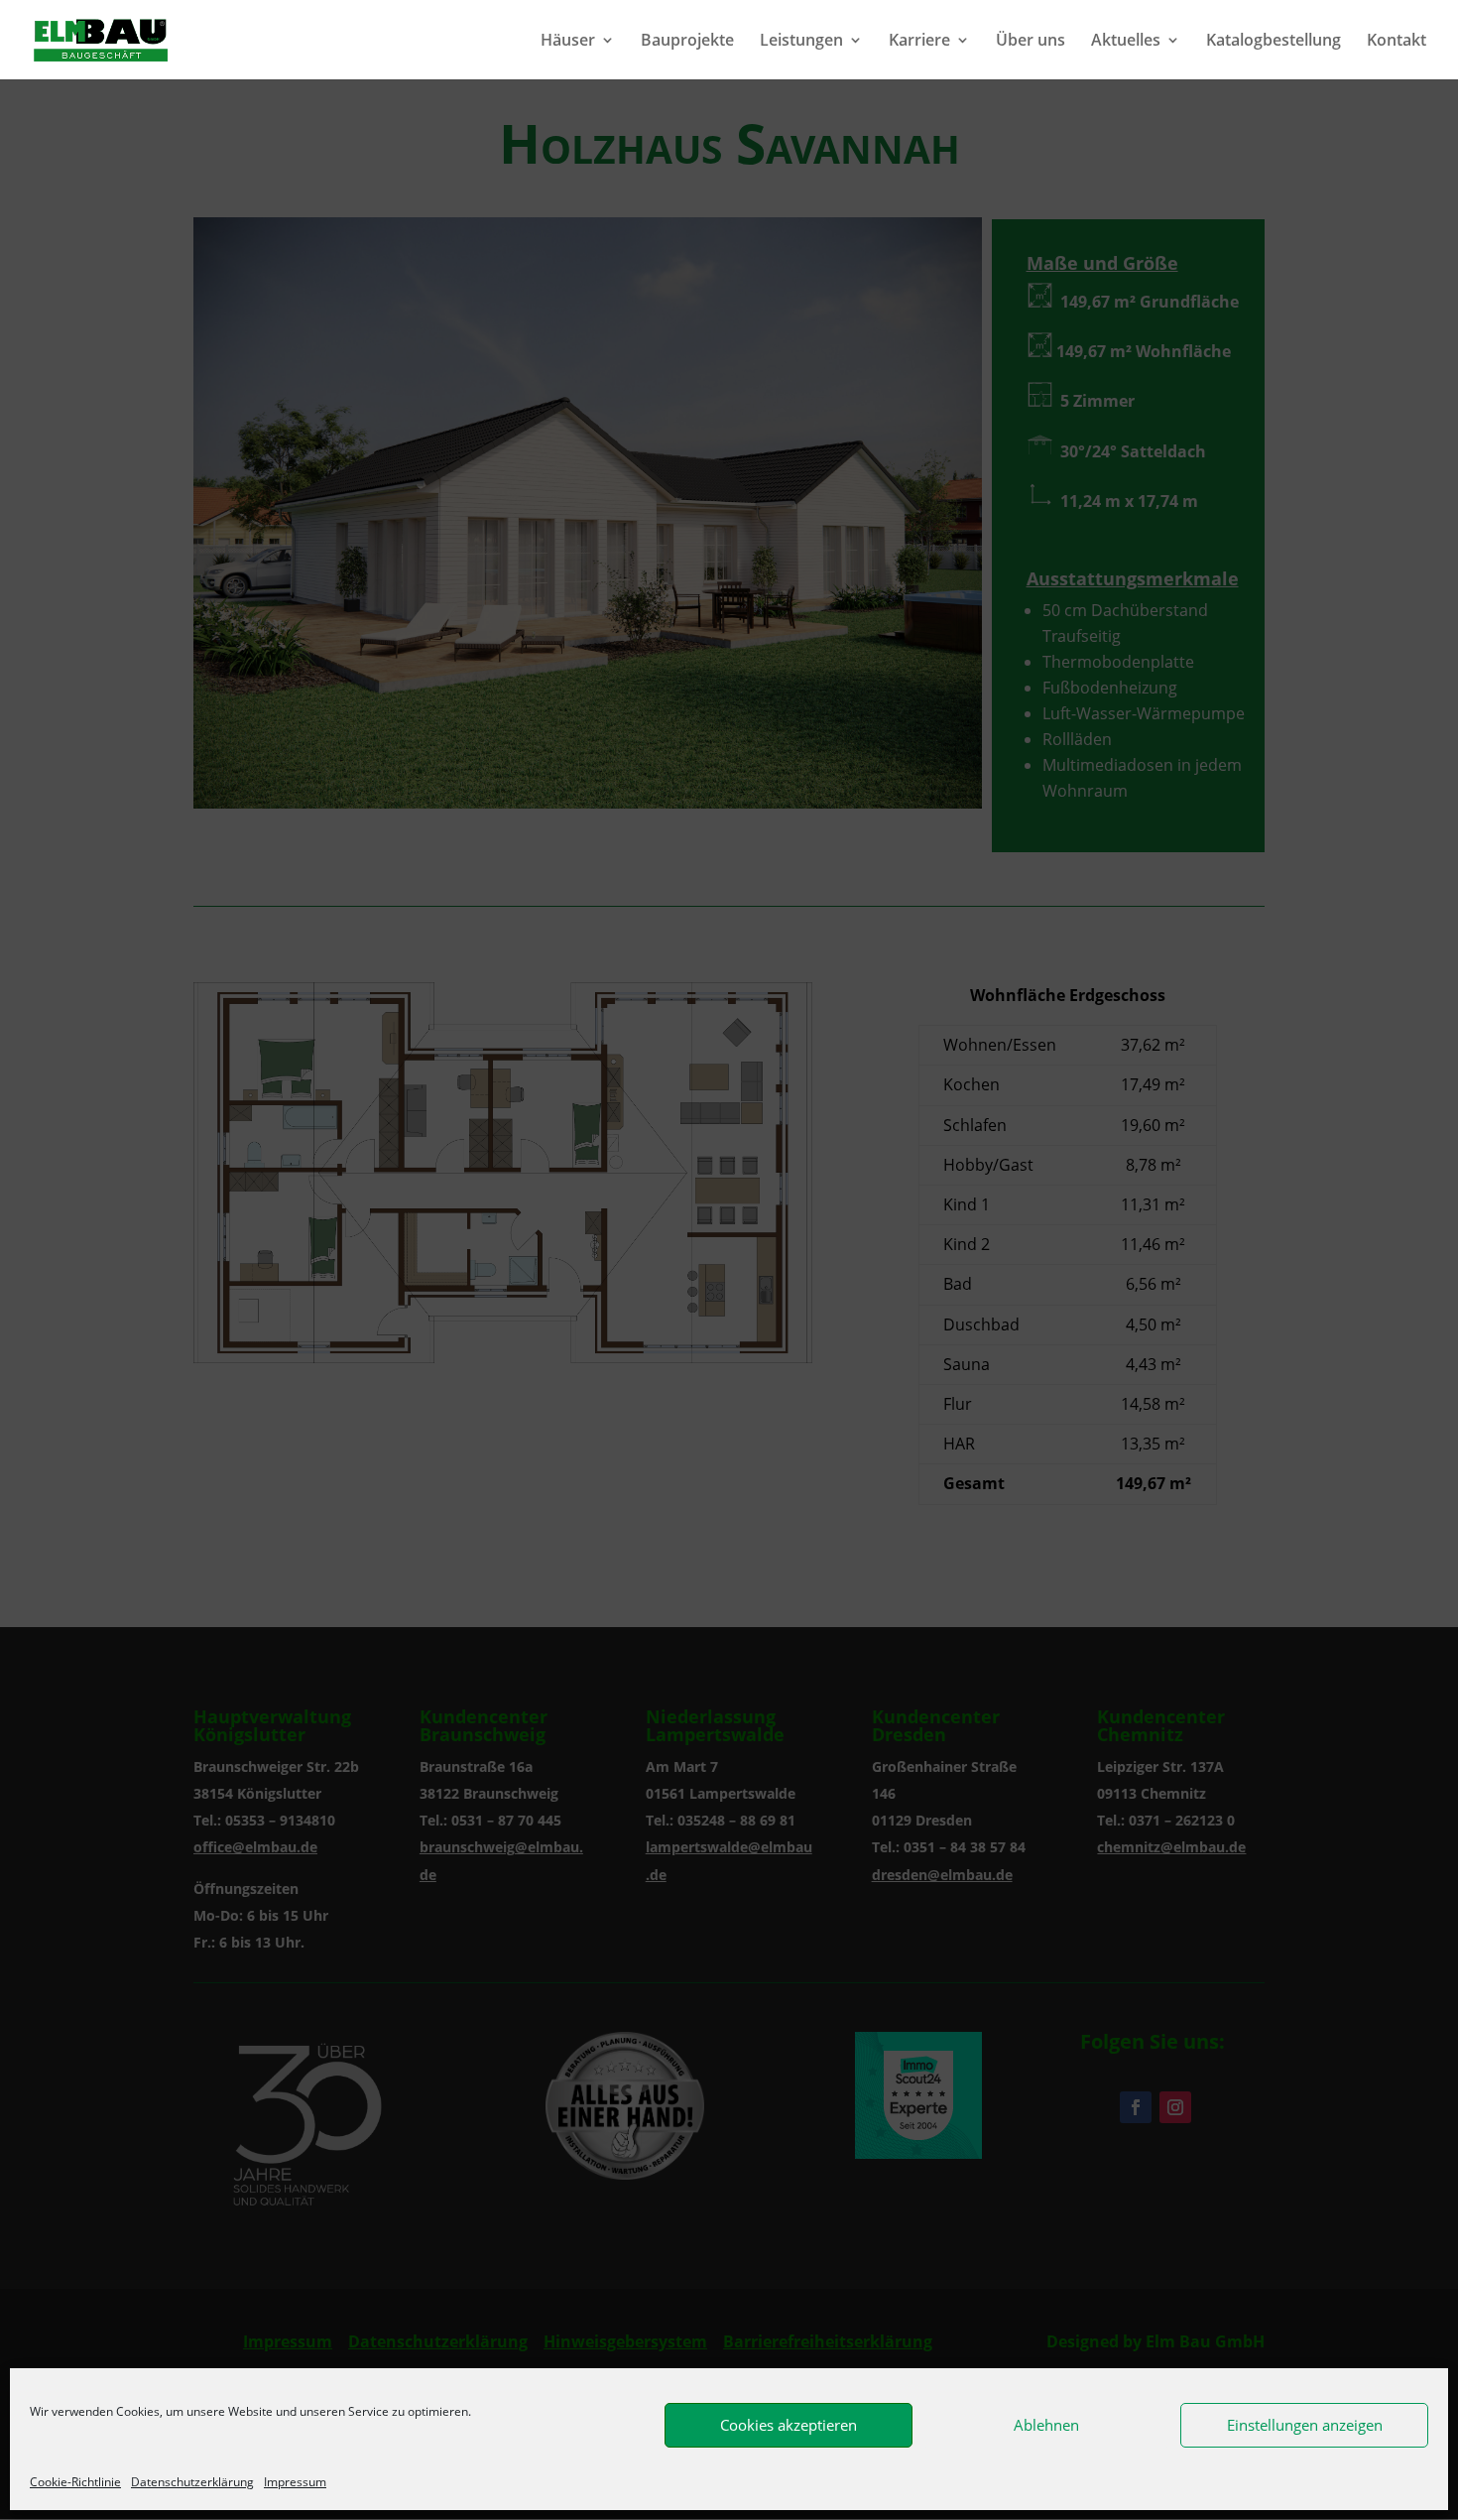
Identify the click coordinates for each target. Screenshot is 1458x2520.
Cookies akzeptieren (789, 2425)
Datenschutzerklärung (192, 2482)
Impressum (295, 2482)
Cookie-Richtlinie (75, 2482)
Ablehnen (1046, 2425)
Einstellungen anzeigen (1305, 2425)
